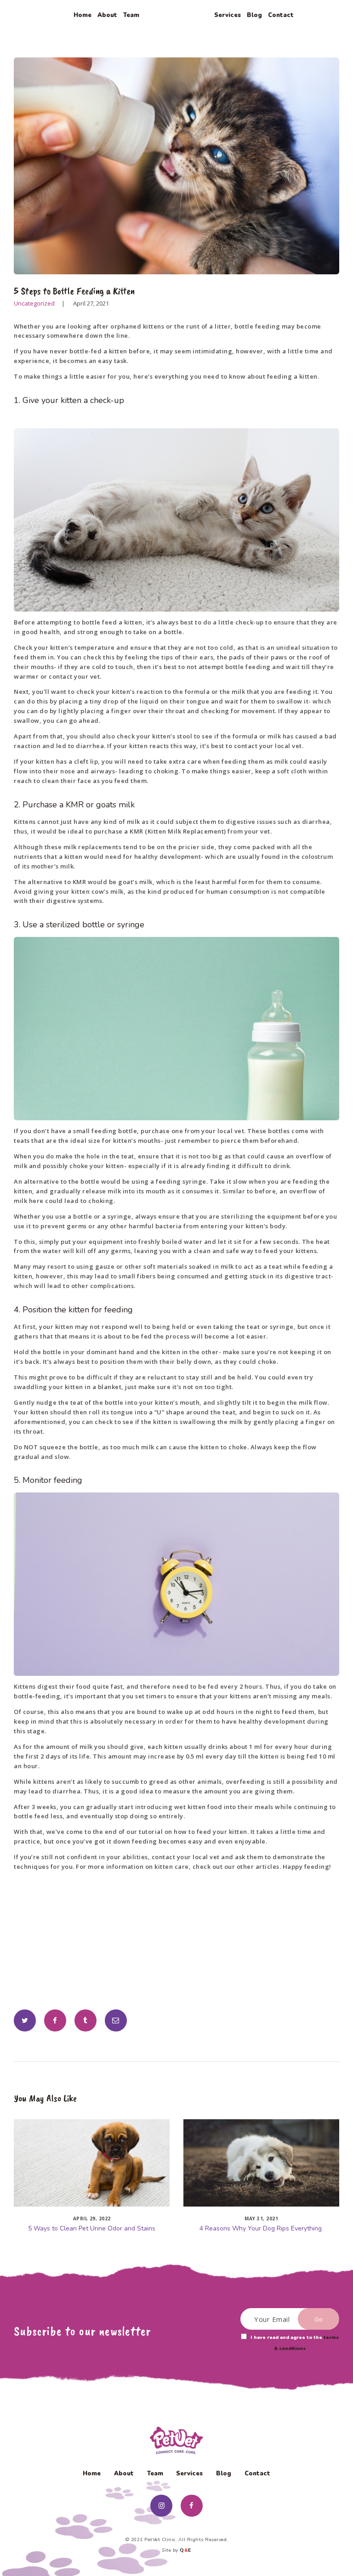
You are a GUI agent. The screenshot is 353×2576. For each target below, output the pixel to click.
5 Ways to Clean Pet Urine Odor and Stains (92, 2229)
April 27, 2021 (91, 303)
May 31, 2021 (261, 2219)
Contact (257, 2474)
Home (92, 2474)
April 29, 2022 (92, 2219)
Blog (224, 2474)
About (124, 2474)
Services (189, 2474)
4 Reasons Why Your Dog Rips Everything (262, 2229)
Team (155, 2474)
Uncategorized (34, 303)
